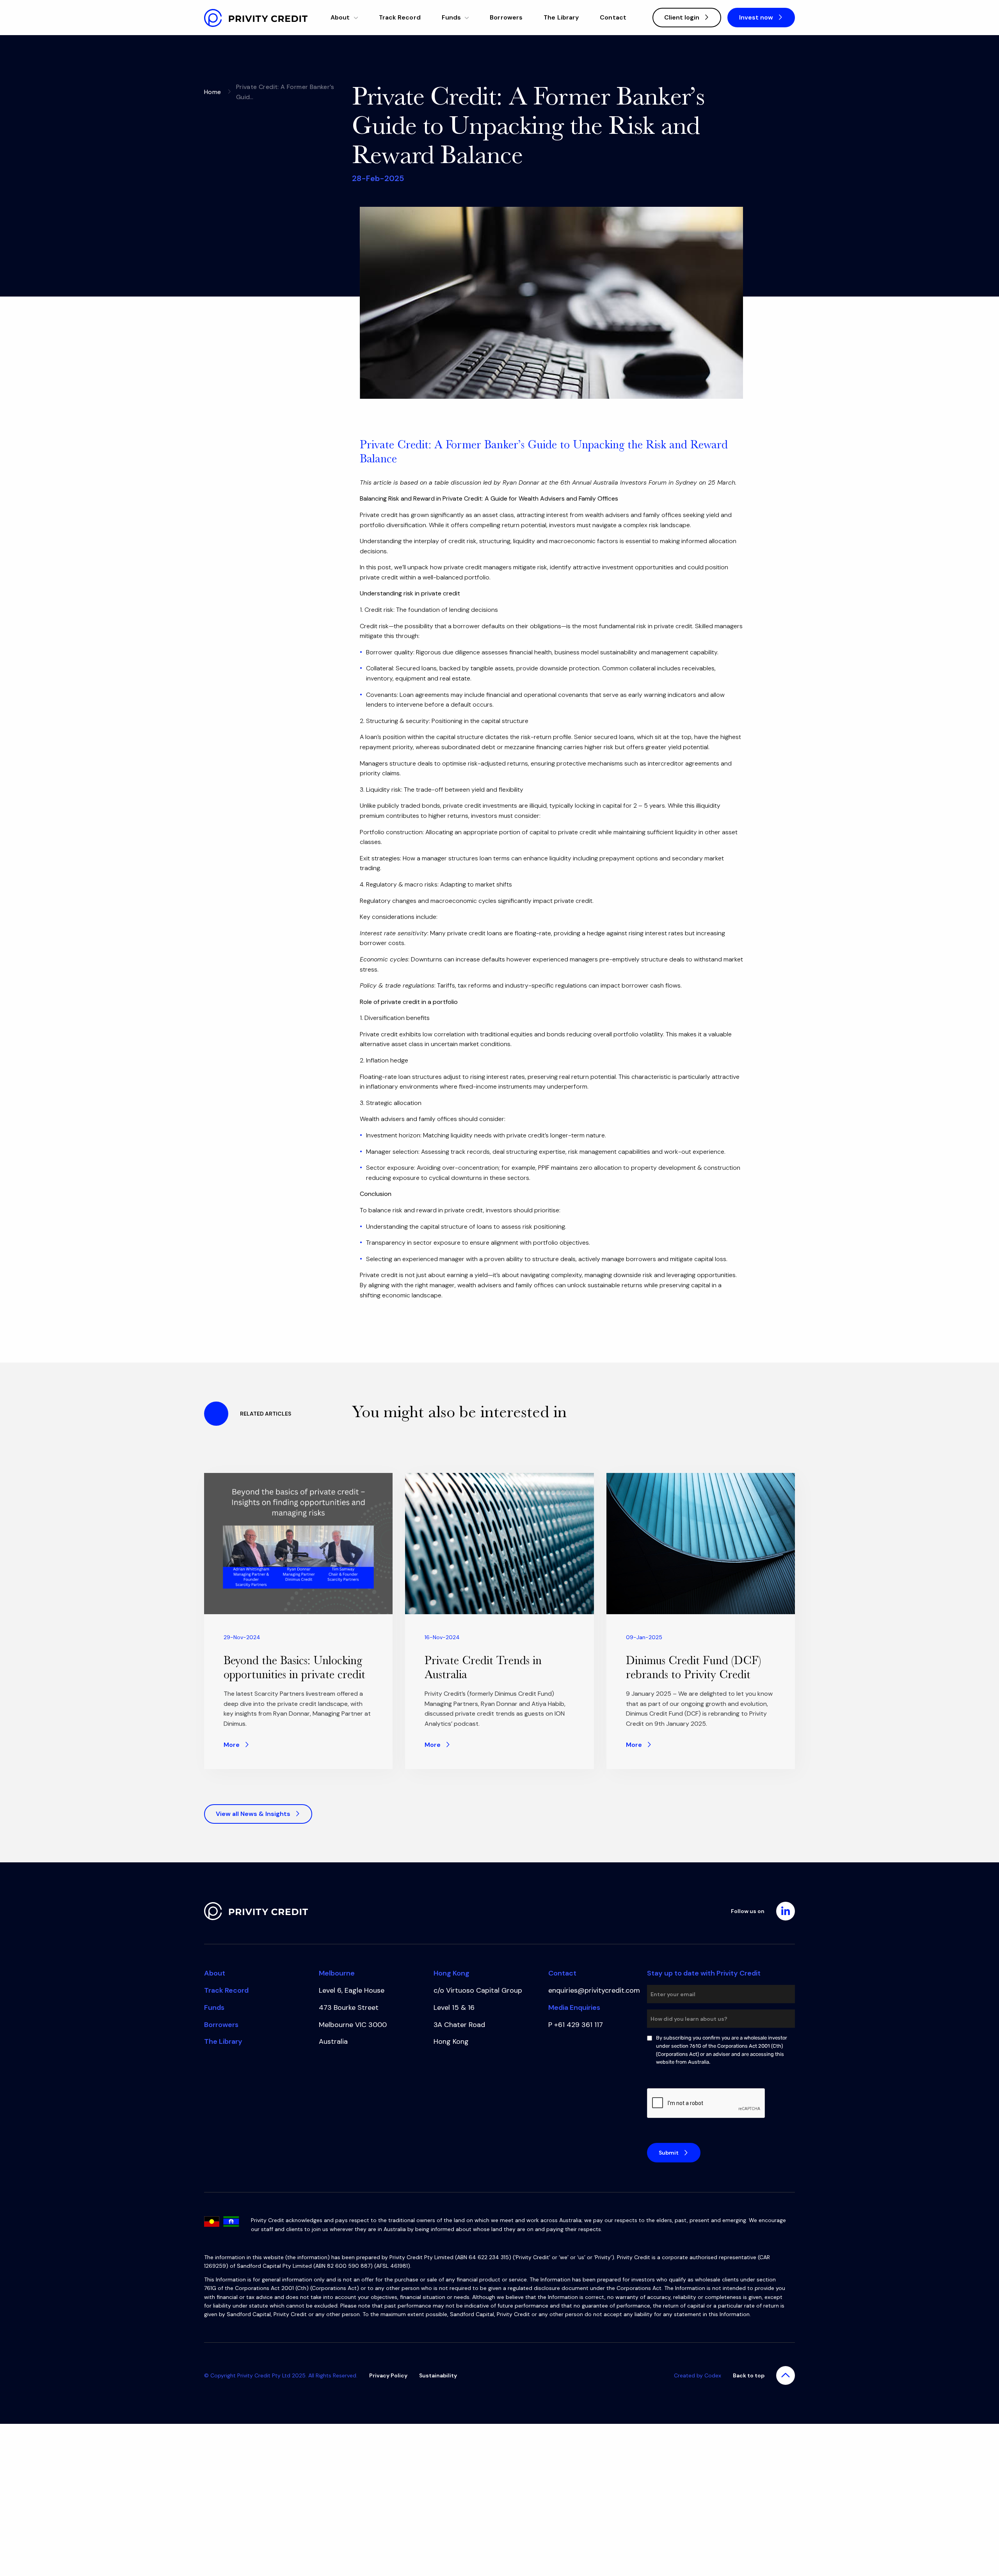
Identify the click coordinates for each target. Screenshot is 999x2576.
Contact (613, 17)
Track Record (400, 17)
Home (213, 92)
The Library (561, 17)
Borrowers (506, 17)
